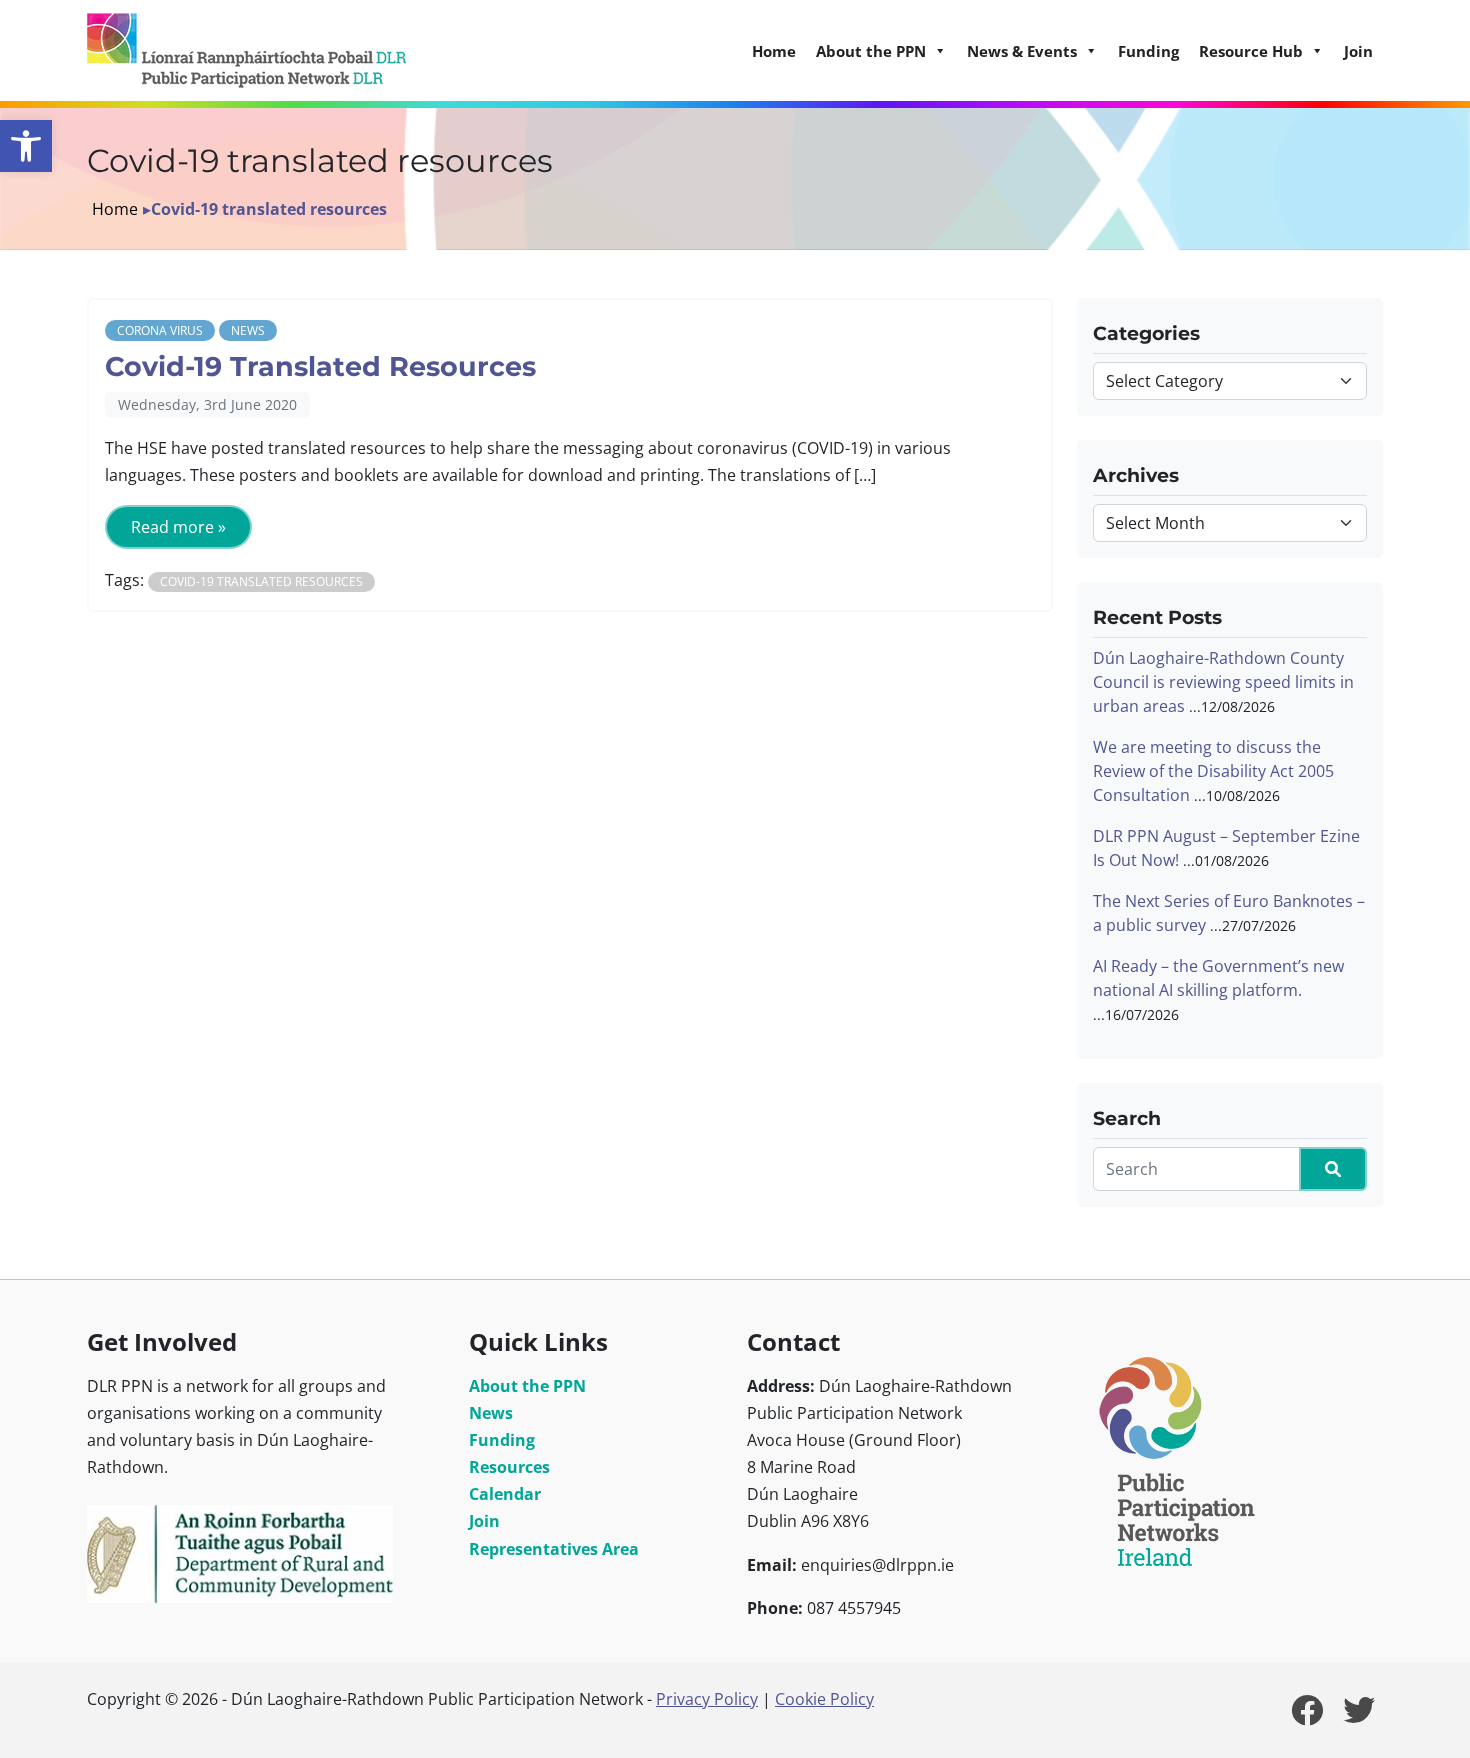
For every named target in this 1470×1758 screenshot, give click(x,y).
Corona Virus (160, 330)
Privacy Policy (707, 1699)
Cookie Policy (824, 1699)
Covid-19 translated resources (261, 581)
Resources (509, 1467)
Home (774, 51)
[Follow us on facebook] (1307, 1716)
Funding (1148, 51)
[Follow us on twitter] (1359, 1716)
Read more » (178, 527)
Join (1358, 51)
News (248, 330)
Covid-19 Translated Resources (320, 366)
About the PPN (527, 1386)
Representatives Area (554, 1549)
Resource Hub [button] (1251, 51)
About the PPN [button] (871, 51)
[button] (26, 146)
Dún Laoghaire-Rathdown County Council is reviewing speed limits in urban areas (1223, 682)
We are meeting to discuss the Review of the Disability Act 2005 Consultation (1213, 771)
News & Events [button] (1022, 51)
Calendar (505, 1494)
